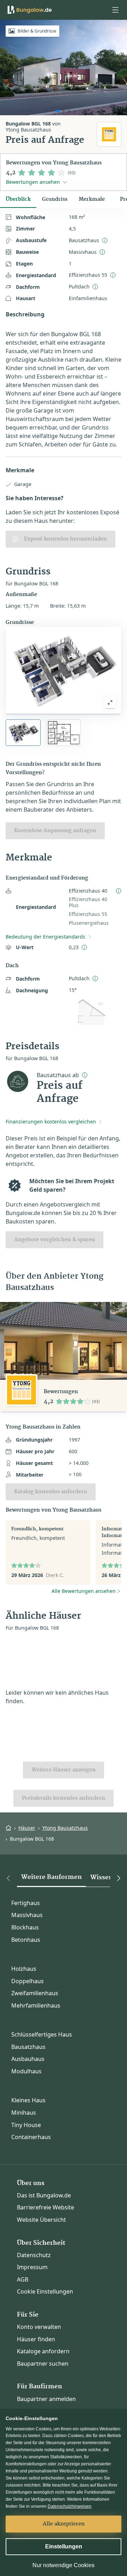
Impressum (32, 2267)
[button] (115, 10)
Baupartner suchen (43, 2364)
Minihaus (24, 2113)
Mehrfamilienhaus (36, 2005)
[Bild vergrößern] (110, 702)
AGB (23, 2279)
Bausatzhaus (28, 2047)
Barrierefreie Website (46, 2207)
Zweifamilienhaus (35, 1993)
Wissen (102, 1877)
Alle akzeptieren (64, 2524)
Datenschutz (34, 2255)
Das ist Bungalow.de (44, 2195)
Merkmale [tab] (92, 199)
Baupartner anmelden (46, 2399)
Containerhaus (31, 2137)
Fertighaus (26, 1903)
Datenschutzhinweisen (69, 2506)
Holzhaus (24, 1969)
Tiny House (26, 2125)
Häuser (27, 1828)
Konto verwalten (39, 2327)
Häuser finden (36, 2339)
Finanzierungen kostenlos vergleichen (51, 1121)
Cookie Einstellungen (45, 2291)
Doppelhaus (28, 1981)
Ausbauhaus (28, 2059)
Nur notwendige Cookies (64, 2565)
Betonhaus (26, 1940)
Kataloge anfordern (43, 2351)
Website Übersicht (41, 2220)
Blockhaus (25, 1927)
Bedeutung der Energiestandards (46, 937)
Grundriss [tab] (55, 199)
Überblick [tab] (18, 199)
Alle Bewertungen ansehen (84, 1591)
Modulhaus (26, 2071)
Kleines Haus (28, 2100)
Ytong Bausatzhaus (65, 1828)
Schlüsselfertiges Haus (42, 2034)
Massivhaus (27, 1915)
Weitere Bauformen (52, 1877)
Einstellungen (64, 2546)
